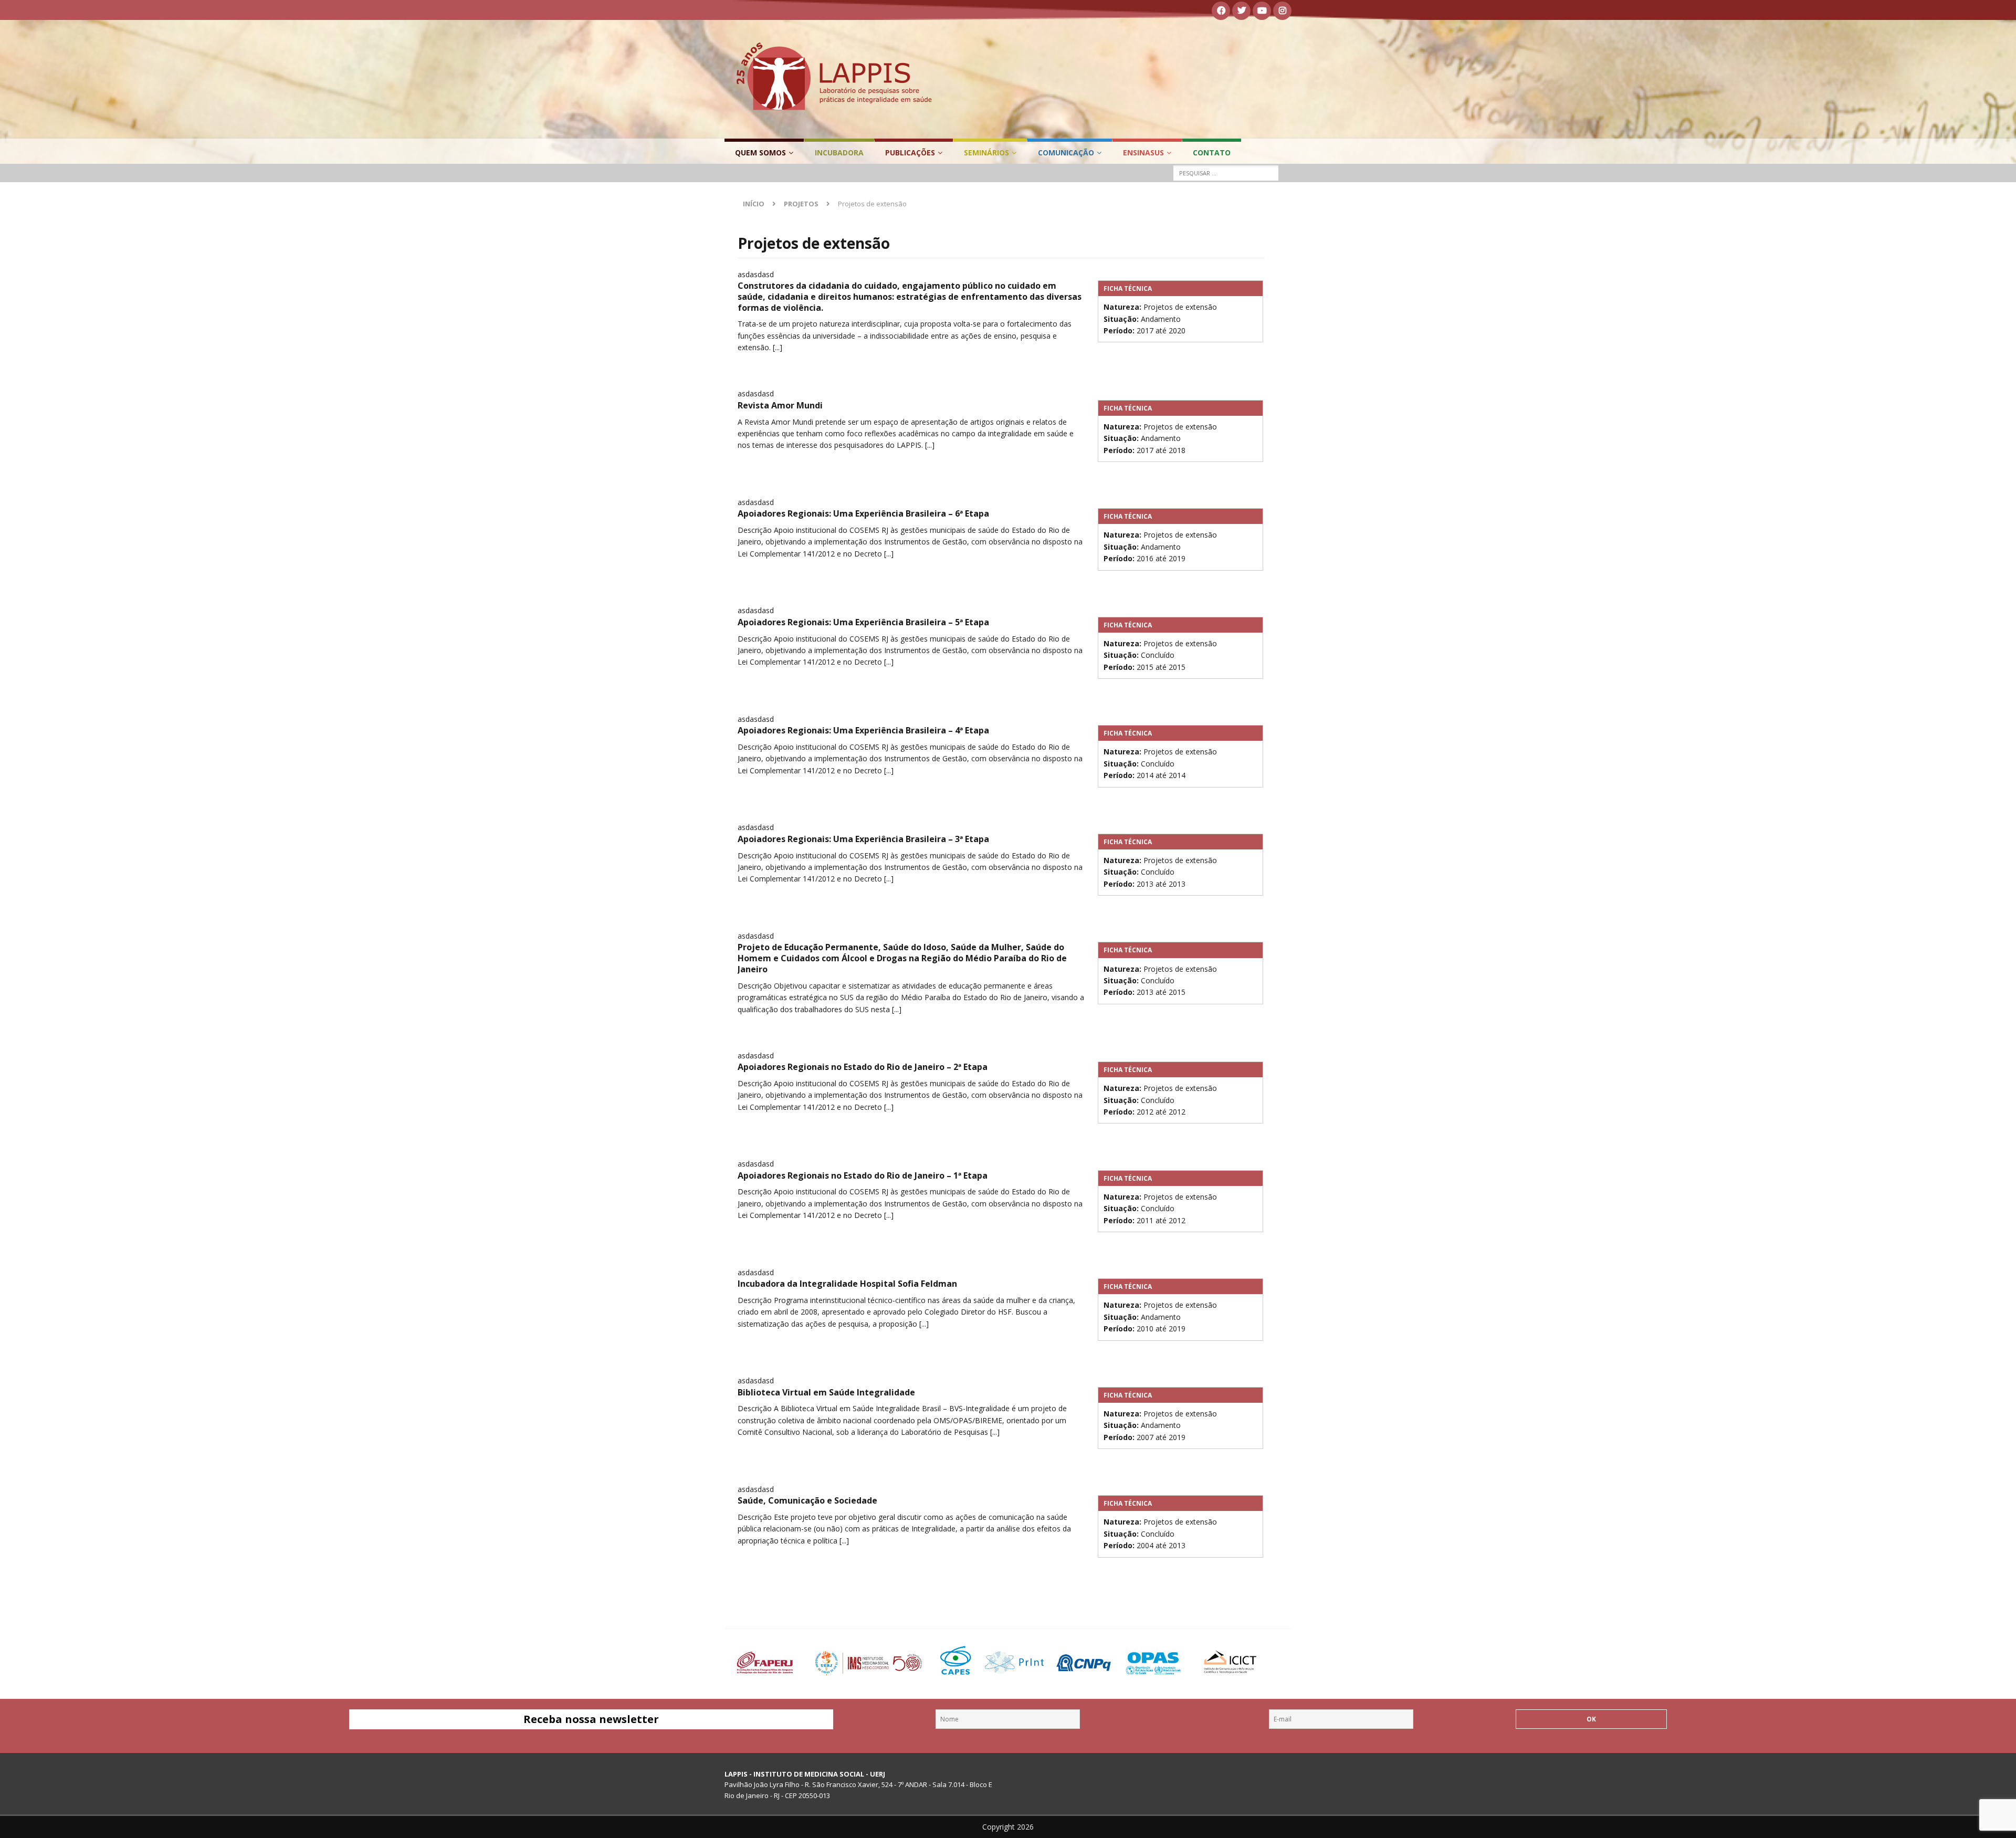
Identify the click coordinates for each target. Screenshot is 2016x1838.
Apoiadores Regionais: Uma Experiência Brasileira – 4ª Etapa (863, 730)
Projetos (801, 204)
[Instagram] (1282, 11)
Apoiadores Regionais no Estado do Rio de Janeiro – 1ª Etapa (863, 1175)
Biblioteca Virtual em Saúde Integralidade (826, 1392)
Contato (1212, 153)
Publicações (910, 153)
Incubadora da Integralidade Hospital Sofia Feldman (847, 1284)
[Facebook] (1221, 11)
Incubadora (839, 153)
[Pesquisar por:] (1226, 173)
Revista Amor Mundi (780, 405)
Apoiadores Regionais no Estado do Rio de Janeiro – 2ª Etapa (863, 1067)
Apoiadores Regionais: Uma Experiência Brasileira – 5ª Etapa (863, 622)
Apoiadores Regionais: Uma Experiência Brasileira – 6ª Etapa (863, 513)
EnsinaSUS (1143, 153)
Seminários (986, 153)
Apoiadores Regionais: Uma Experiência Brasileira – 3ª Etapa (863, 839)
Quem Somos (760, 153)
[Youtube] (1262, 11)
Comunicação (1066, 153)
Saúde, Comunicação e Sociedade (807, 1500)
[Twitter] (1241, 11)
